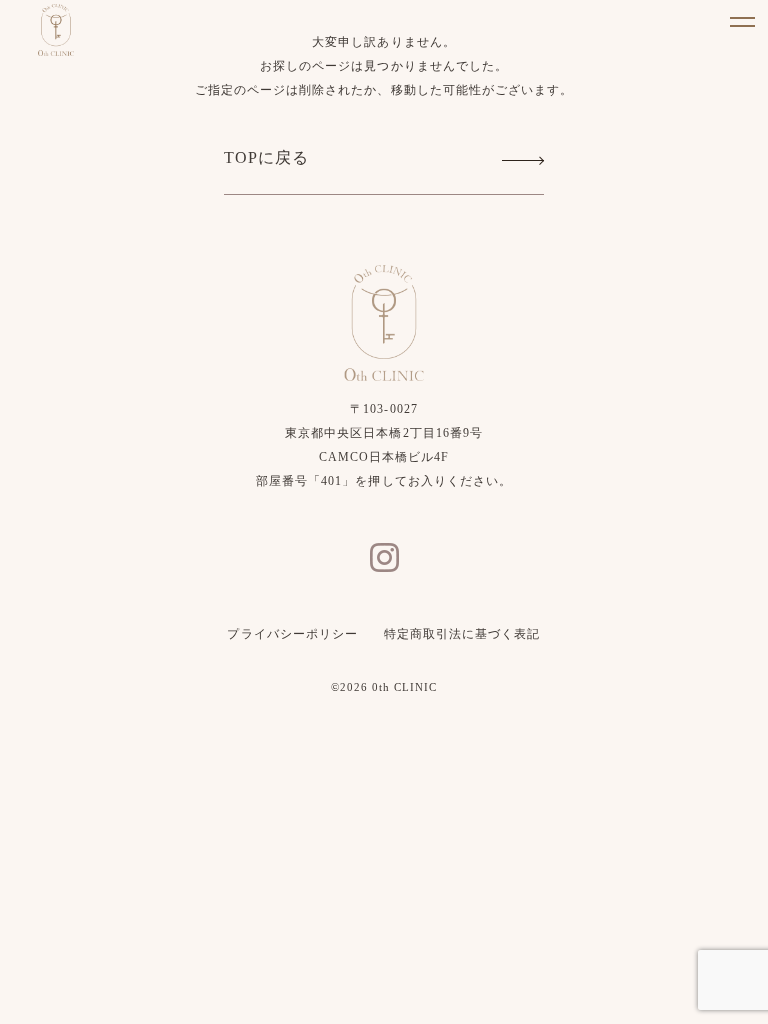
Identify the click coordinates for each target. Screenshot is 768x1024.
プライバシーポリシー (292, 634)
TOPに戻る (266, 157)
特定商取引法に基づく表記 (462, 634)
